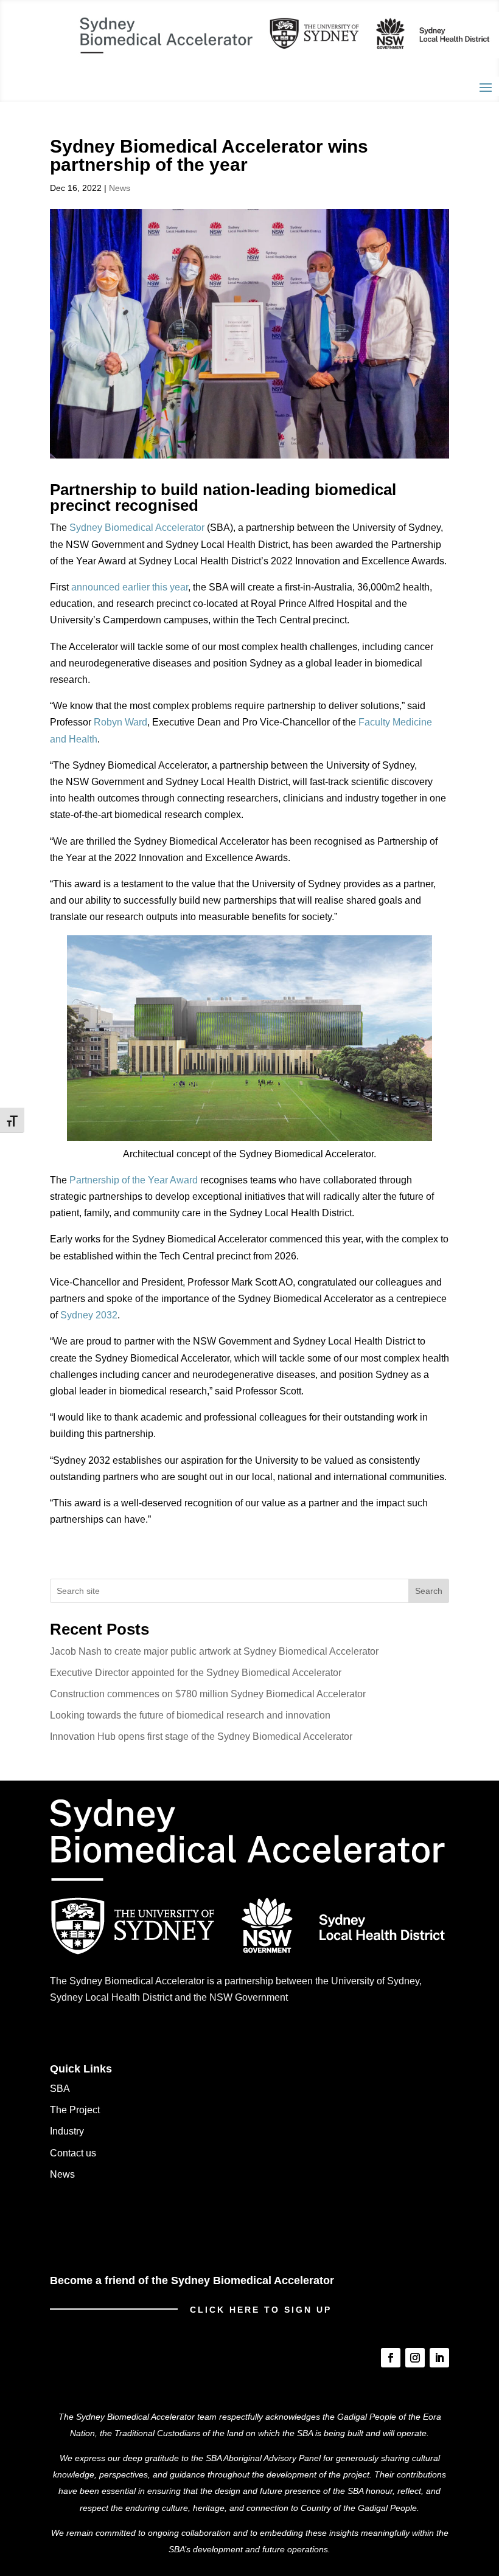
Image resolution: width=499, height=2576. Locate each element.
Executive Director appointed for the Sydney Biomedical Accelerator (196, 1673)
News (120, 188)
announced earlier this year (130, 587)
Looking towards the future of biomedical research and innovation (190, 1715)
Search (429, 1591)
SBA (60, 2089)
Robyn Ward (120, 722)
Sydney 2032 (89, 1315)
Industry (67, 2131)
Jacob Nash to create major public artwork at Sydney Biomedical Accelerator (215, 1651)
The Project (75, 2110)
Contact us (73, 2153)
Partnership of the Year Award (134, 1180)
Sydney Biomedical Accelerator (137, 528)
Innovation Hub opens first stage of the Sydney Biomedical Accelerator (201, 1736)
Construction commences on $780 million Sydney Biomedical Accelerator (208, 1694)
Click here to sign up (261, 2309)
